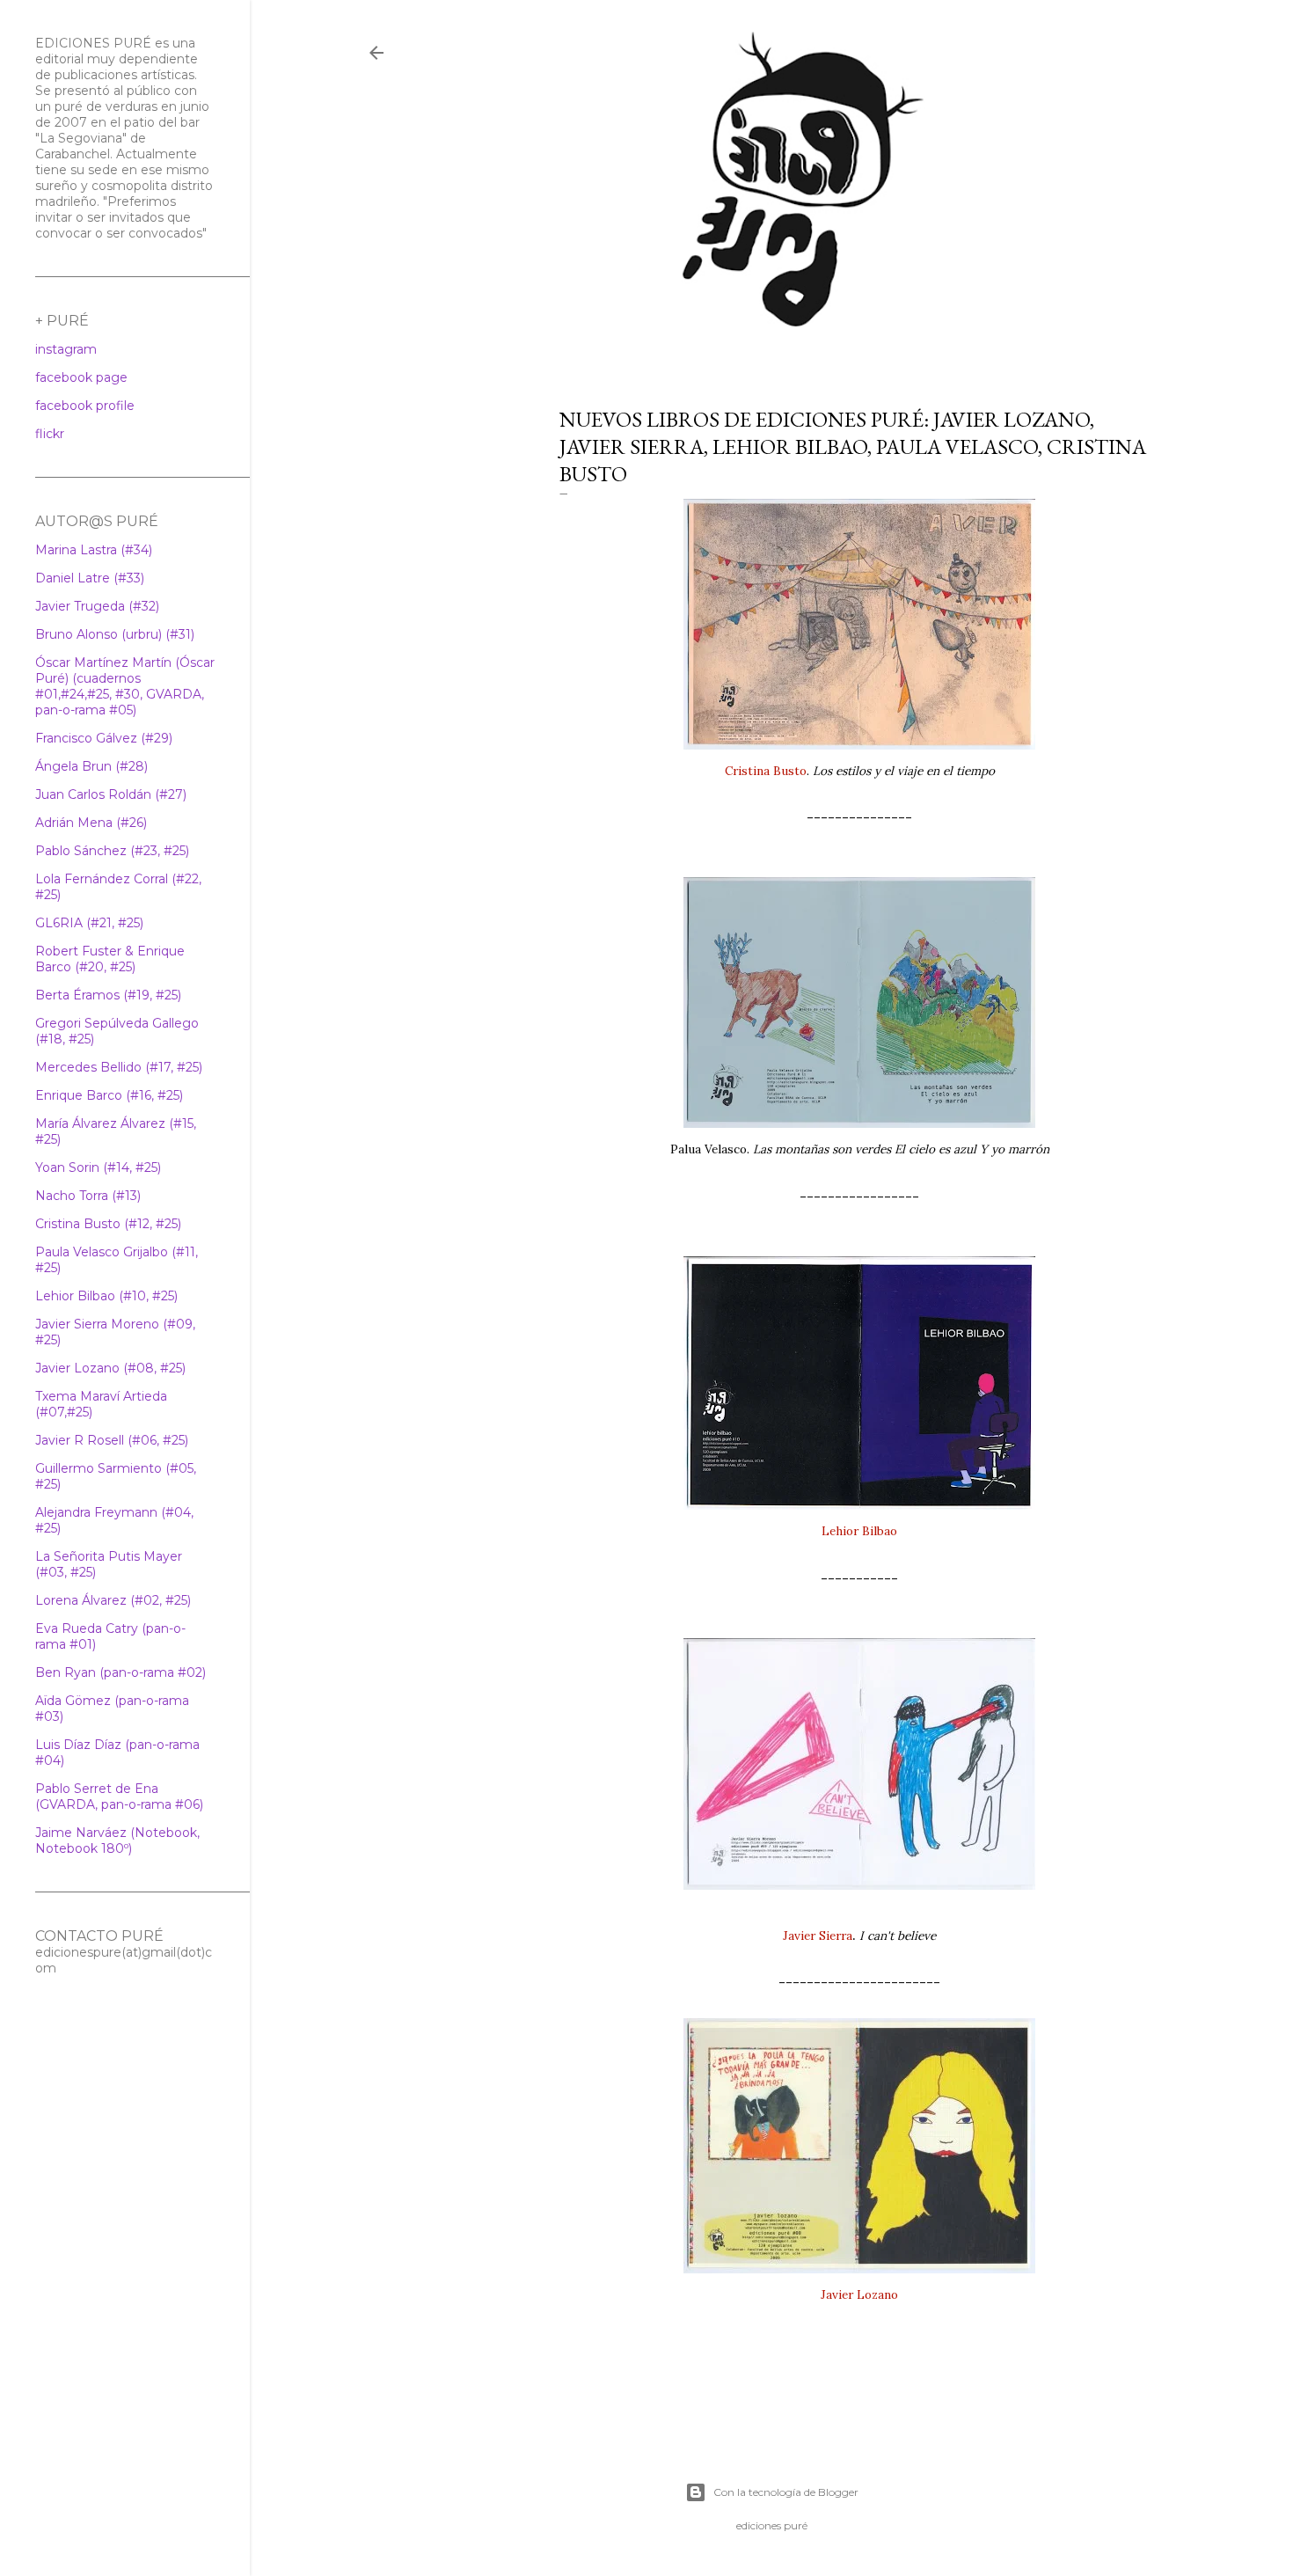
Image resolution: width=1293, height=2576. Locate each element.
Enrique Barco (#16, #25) (109, 1095)
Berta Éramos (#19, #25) (108, 995)
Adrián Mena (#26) (91, 823)
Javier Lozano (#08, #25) (110, 1368)
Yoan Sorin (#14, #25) (98, 1167)
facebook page (81, 377)
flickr (50, 434)
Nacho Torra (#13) (88, 1196)
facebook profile (85, 406)
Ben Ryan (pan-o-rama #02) (121, 1672)
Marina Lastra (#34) (94, 550)
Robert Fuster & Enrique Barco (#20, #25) (110, 959)
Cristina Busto (766, 771)
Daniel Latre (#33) (90, 578)
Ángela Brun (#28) (91, 766)
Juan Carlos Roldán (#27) (111, 794)
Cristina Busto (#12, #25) (108, 1224)
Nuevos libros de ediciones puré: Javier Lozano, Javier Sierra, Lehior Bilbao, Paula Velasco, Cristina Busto (853, 446)
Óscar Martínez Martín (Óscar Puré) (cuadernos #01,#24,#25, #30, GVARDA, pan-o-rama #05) (125, 686)
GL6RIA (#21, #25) (89, 923)
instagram (66, 349)
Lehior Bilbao (859, 1531)
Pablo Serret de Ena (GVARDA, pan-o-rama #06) (119, 1797)
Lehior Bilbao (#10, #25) (106, 1296)
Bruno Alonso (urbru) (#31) (115, 634)
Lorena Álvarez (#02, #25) (113, 1600)
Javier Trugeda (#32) (97, 606)
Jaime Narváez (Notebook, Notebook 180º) (117, 1841)
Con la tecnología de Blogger (786, 2492)
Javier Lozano (859, 2294)
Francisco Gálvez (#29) (104, 738)
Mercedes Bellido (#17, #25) (119, 1067)
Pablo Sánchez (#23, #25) (112, 851)
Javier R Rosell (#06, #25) (112, 1440)
